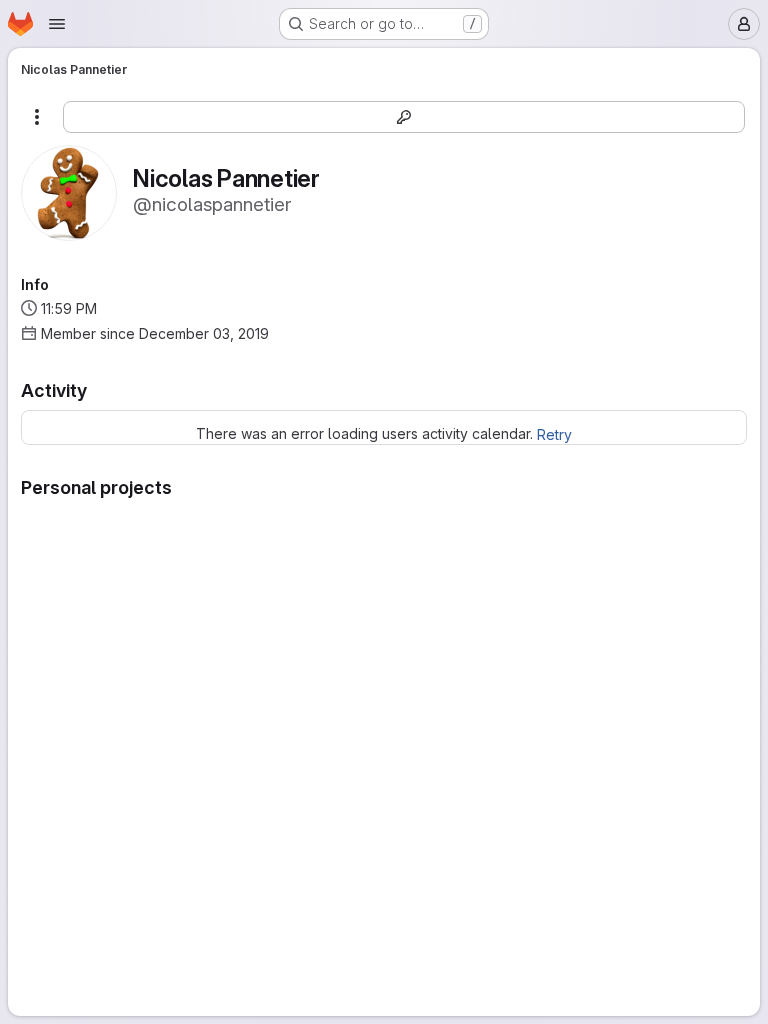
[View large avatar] (69, 191)
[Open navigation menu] (57, 24)
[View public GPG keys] (404, 117)
